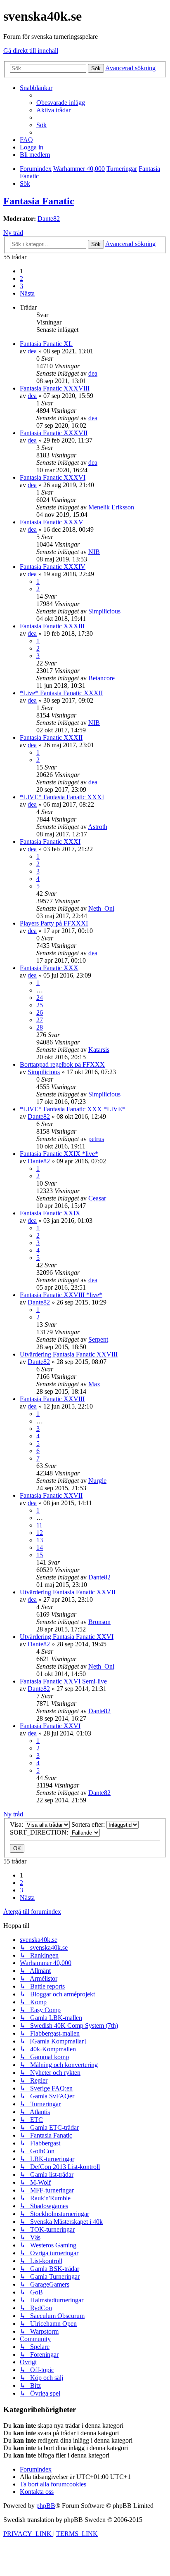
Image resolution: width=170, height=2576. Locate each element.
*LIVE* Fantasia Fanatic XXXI (62, 797)
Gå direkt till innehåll (31, 51)
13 (40, 1540)
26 (40, 1012)
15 (40, 1555)
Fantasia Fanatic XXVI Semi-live (63, 1681)
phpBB (46, 2506)
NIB (94, 552)
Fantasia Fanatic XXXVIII (55, 388)
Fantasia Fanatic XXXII (51, 738)
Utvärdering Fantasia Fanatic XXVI (67, 1637)
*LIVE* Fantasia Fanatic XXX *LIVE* (73, 1109)
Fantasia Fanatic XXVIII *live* (61, 1295)
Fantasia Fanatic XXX (49, 968)
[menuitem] (61, 103)
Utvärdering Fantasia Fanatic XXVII (68, 1592)
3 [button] (21, 286)
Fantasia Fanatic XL (46, 344)
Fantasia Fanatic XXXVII (54, 433)
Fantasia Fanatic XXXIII (52, 626)
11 (39, 1525)
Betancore (102, 678)
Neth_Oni (101, 908)
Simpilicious (104, 611)
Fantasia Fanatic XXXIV (53, 567)
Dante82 (49, 219)
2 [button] (21, 278)
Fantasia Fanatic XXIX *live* (59, 1154)
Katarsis (99, 1050)
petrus (96, 1139)
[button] (27, 293)
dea (32, 351)
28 (40, 1027)
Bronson (99, 1622)
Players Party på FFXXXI (54, 923)
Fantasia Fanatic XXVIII (52, 1399)
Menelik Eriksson (111, 507)
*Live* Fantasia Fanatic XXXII (61, 693)
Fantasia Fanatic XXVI (50, 1726)
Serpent (98, 1339)
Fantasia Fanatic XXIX (50, 1213)
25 (40, 1005)
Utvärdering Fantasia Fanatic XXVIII (69, 1354)
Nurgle (97, 1481)
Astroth (98, 827)
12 (40, 1533)
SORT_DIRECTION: (40, 1832)
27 (40, 1020)
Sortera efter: (89, 1824)
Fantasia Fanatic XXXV (52, 522)
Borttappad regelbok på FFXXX (62, 1064)
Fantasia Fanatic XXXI (50, 842)
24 (40, 998)
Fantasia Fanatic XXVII (51, 1495)
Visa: (17, 1824)
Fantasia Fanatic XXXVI (53, 477)
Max (94, 1384)
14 (40, 1547)
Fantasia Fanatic (39, 201)
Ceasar (97, 1198)
